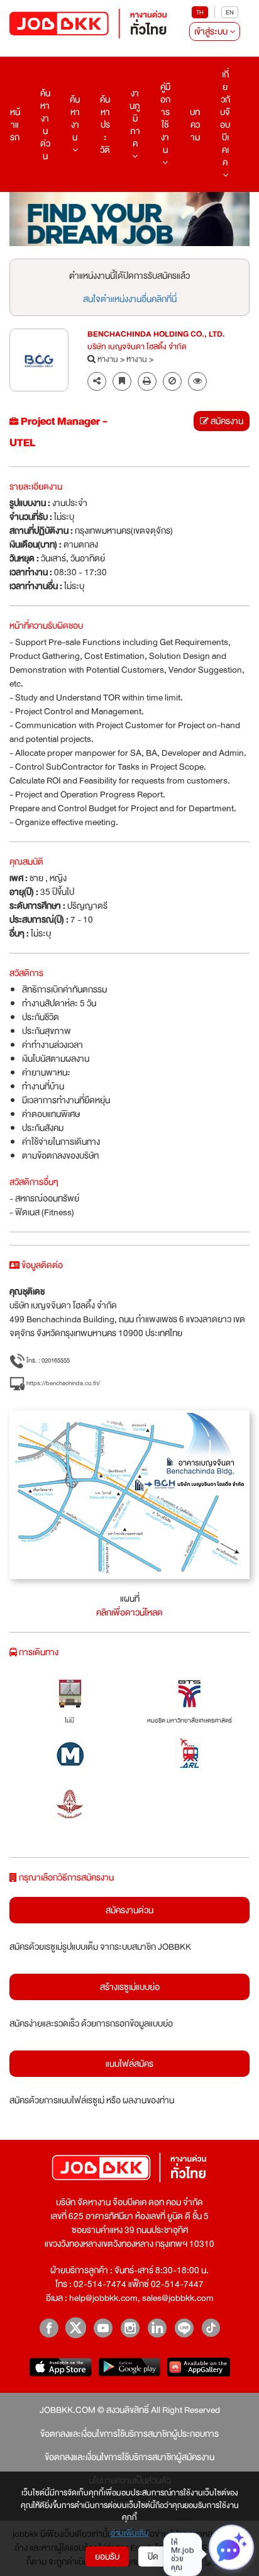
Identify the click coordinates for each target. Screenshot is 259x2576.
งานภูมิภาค (135, 118)
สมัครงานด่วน (129, 1910)
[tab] (197, 382)
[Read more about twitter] (76, 2328)
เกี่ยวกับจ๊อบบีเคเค (225, 118)
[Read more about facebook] (49, 2328)
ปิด (153, 2556)
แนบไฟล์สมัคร (129, 2064)
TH (200, 12)
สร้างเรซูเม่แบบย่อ (130, 1987)
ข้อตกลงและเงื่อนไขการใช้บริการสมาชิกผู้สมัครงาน (129, 2457)
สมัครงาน (226, 421)
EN (230, 12)
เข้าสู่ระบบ (212, 31)
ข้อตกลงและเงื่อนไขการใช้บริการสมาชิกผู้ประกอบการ (129, 2434)
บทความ (195, 125)
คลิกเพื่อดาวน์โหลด (129, 1612)
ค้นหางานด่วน (45, 125)
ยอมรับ (107, 2556)
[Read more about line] (184, 2328)
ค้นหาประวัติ (105, 125)
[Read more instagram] (130, 2328)
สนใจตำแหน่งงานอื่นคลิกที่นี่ (130, 299)
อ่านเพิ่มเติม (130, 2534)
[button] (197, 381)
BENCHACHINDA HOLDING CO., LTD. (156, 335)
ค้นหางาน (75, 118)
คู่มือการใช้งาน (165, 118)
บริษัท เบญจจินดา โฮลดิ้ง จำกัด (137, 347)
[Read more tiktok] (211, 2328)
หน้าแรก (15, 125)
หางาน (108, 360)
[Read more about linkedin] (157, 2328)
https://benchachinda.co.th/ (63, 1383)
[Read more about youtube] (103, 2328)
